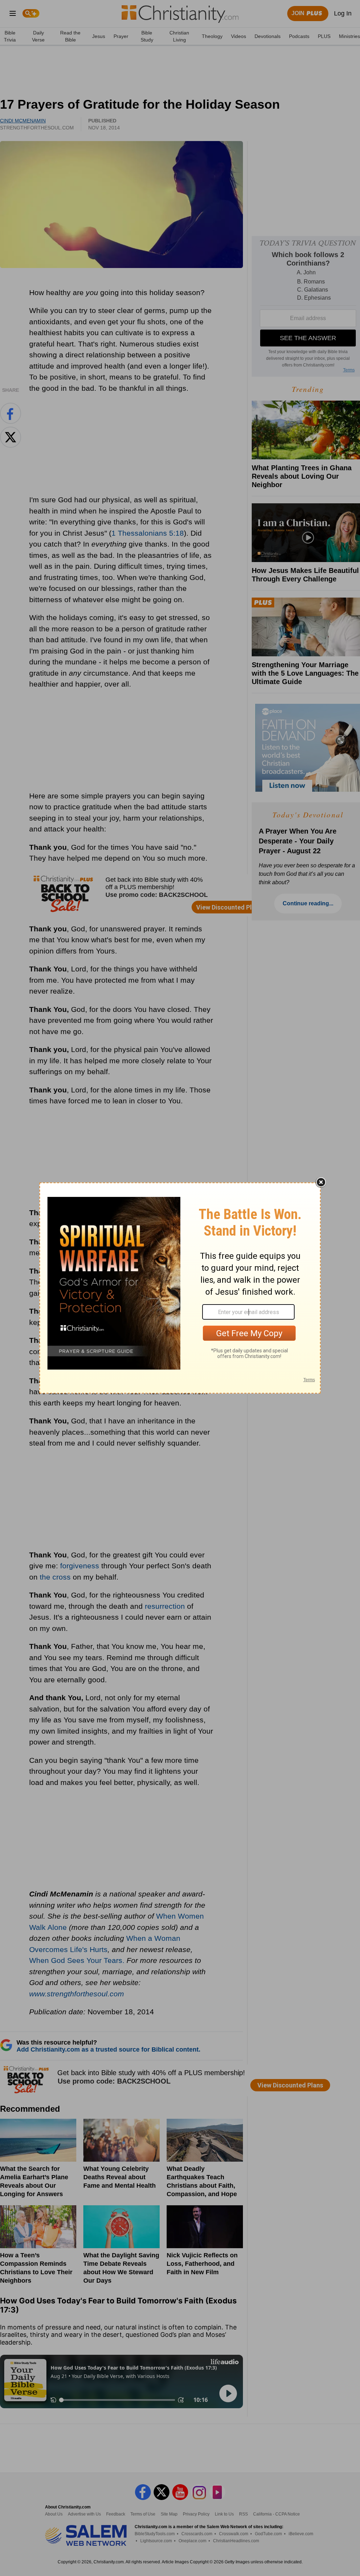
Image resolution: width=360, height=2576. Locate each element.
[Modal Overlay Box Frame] (180, 1288)
